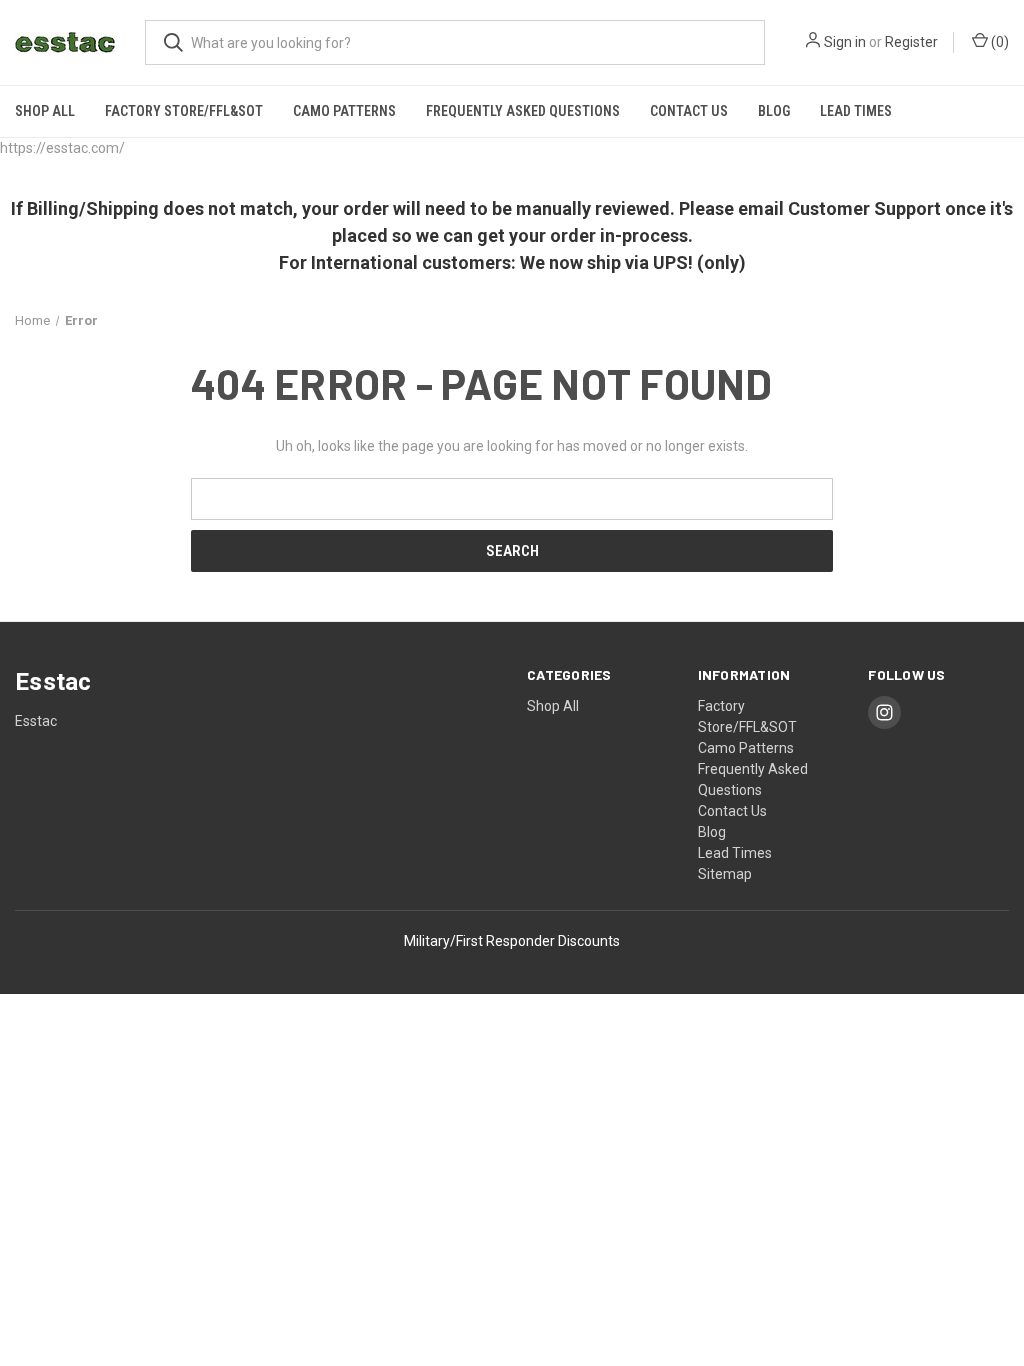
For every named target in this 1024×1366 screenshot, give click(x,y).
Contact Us (689, 111)
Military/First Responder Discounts (512, 941)
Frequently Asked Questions (523, 111)
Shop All (45, 111)
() (998, 42)
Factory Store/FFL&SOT (184, 111)
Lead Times (856, 111)
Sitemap (725, 874)
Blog (774, 111)
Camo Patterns (344, 111)
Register (911, 42)
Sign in (845, 42)
